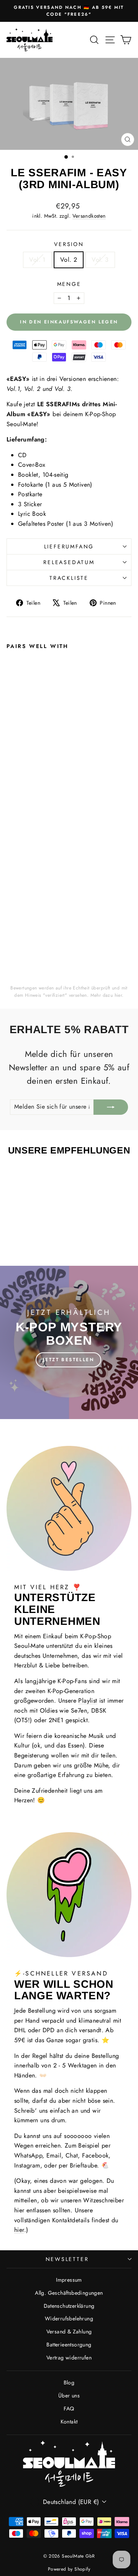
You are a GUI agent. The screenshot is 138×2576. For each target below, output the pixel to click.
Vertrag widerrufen (69, 2358)
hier (118, 995)
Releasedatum (69, 562)
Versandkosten (89, 216)
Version (69, 244)
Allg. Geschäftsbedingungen (69, 2293)
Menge (69, 284)
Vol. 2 (69, 260)
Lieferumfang (69, 546)
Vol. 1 (37, 260)
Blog (69, 2382)
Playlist (88, 1701)
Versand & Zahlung (69, 2332)
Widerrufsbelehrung (69, 2318)
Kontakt (69, 2422)
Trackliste (69, 578)
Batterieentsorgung (69, 2345)
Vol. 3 (100, 260)
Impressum (69, 2280)
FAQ (69, 2409)
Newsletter (67, 2259)
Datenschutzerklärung (69, 2306)
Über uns (69, 2396)
